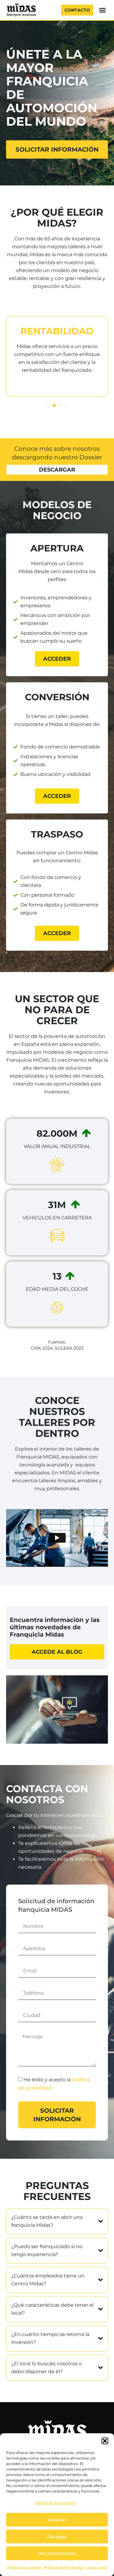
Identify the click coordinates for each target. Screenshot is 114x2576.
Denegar (57, 2537)
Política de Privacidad (64, 2567)
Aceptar (57, 2520)
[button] (105, 2441)
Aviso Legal (97, 2567)
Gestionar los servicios (55, 2503)
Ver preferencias (57, 2553)
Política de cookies (24, 2567)
